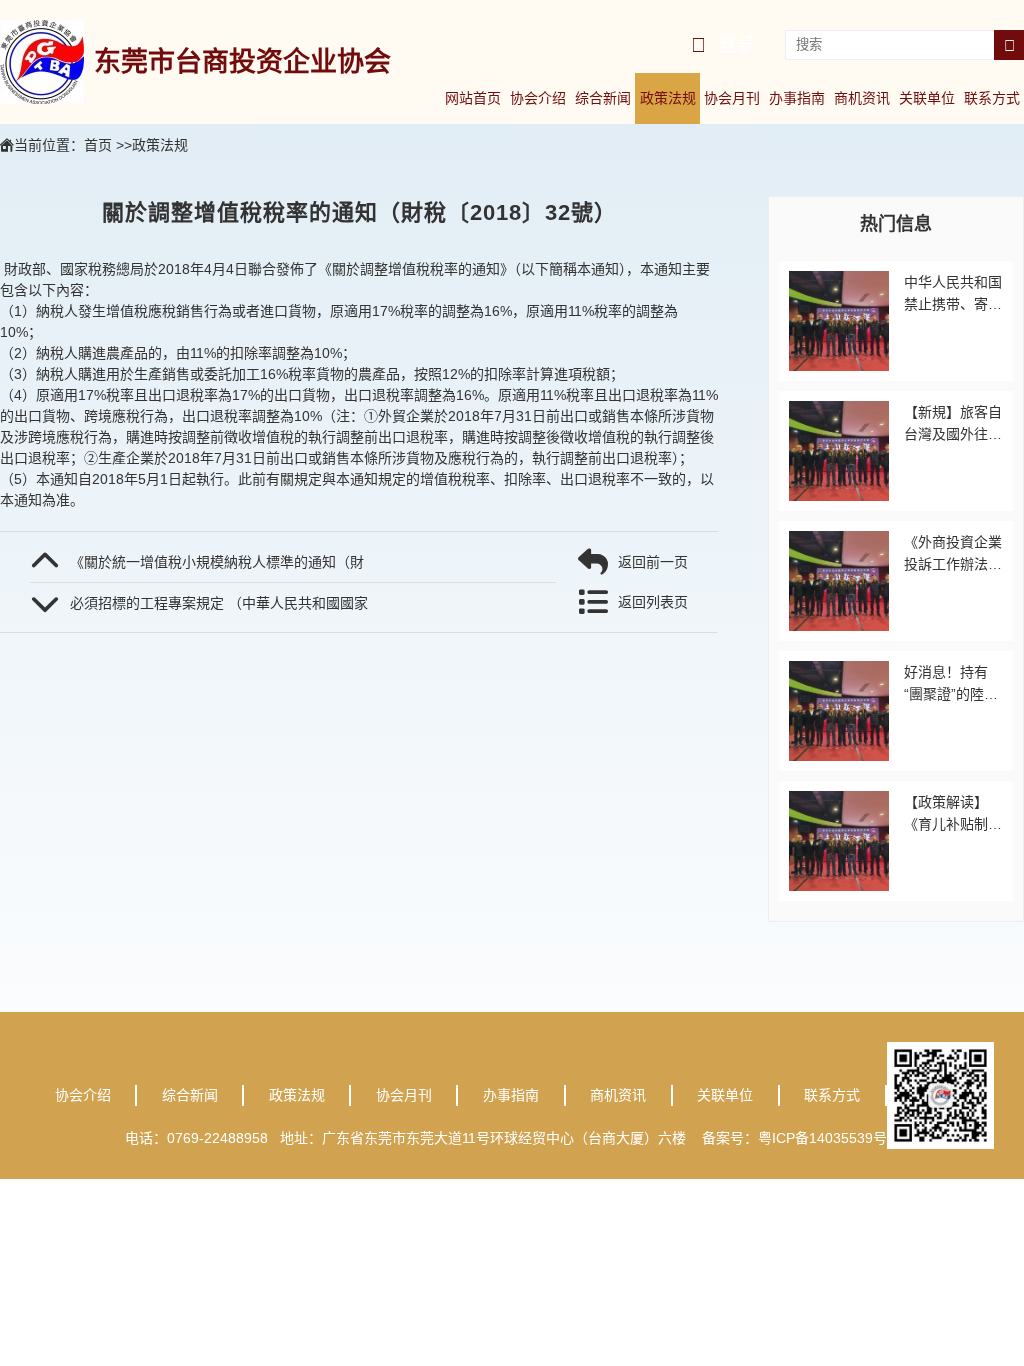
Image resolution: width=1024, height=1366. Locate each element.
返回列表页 (653, 602)
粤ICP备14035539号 (828, 1138)
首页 (98, 145)
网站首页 (473, 98)
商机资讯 (862, 98)
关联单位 (927, 98)
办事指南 (797, 98)
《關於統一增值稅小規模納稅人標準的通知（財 (217, 562)
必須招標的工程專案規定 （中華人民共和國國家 (219, 603)
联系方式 (992, 98)
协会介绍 (538, 98)
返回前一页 (653, 562)
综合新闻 (603, 98)
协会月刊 (732, 98)
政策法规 (668, 98)
